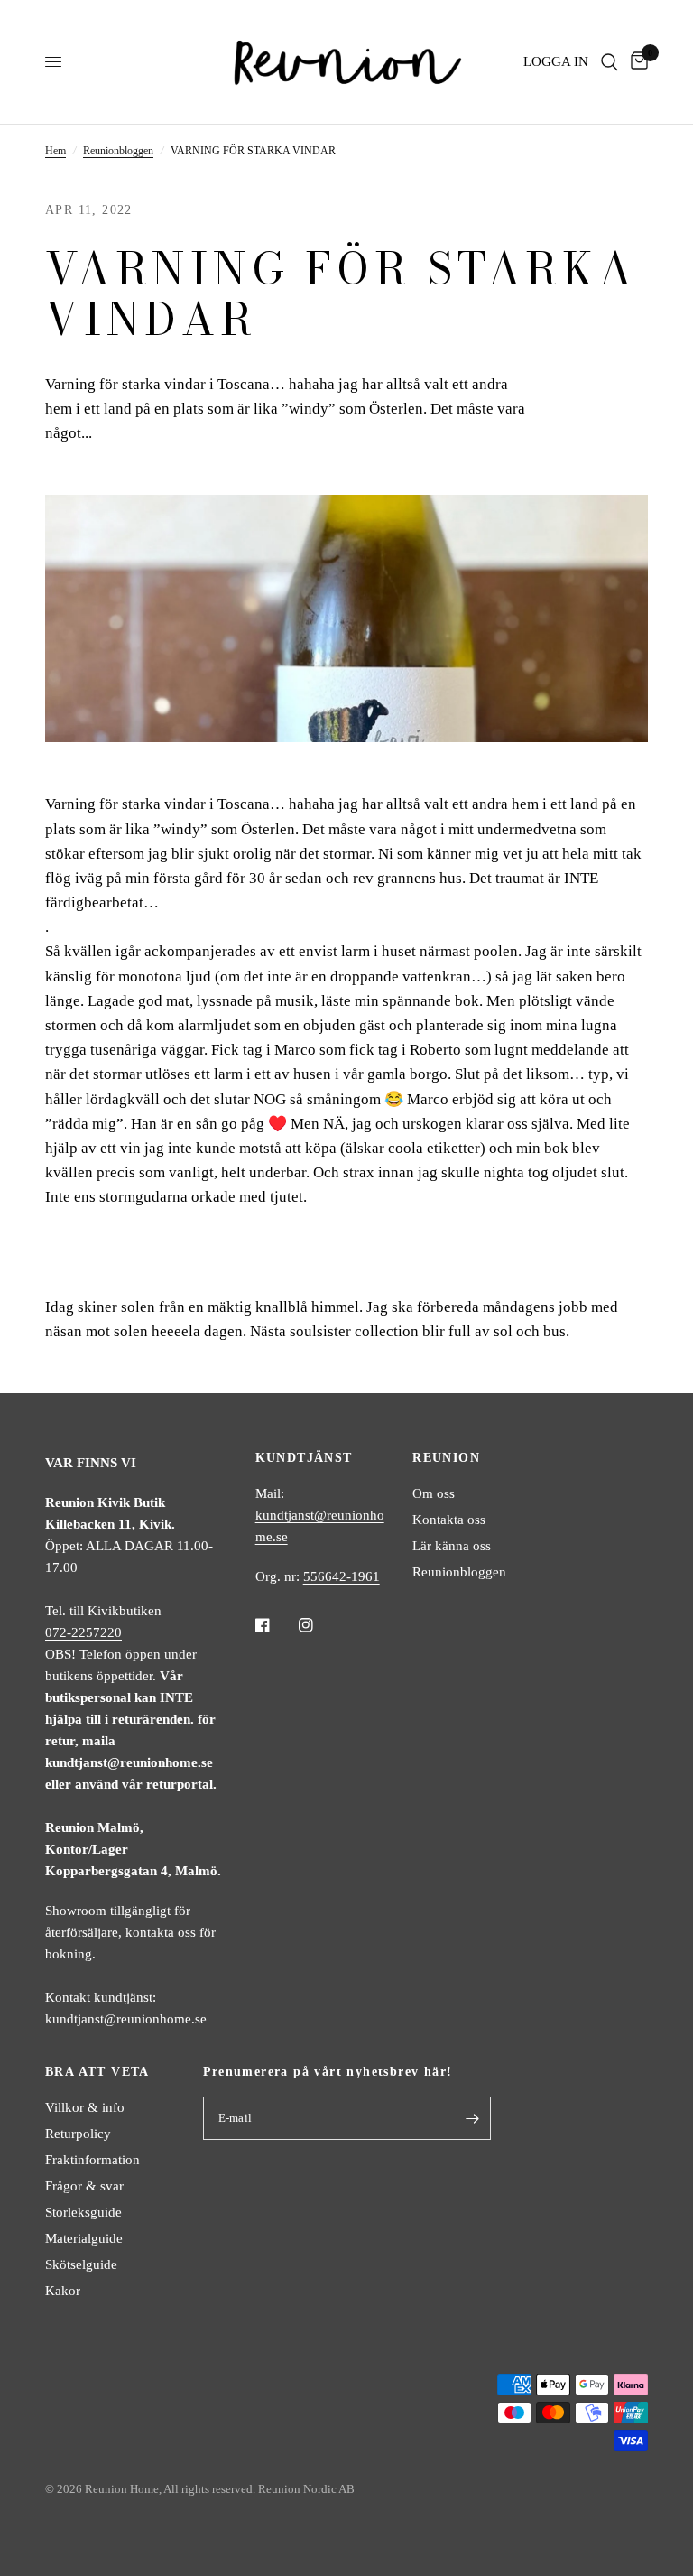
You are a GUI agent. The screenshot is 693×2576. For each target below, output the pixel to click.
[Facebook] (275, 1625)
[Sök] (610, 62)
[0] (636, 62)
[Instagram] (319, 1625)
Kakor (63, 2291)
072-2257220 (83, 1632)
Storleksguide (83, 2212)
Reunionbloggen (118, 151)
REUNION (446, 1458)
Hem (55, 151)
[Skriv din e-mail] (473, 2118)
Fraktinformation (92, 2160)
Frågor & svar (84, 2186)
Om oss (434, 1493)
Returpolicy (78, 2134)
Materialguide (84, 2238)
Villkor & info (85, 2107)
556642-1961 (342, 1576)
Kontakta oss (449, 1520)
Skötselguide (81, 2264)
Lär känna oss (452, 1546)
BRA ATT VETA (97, 2072)
